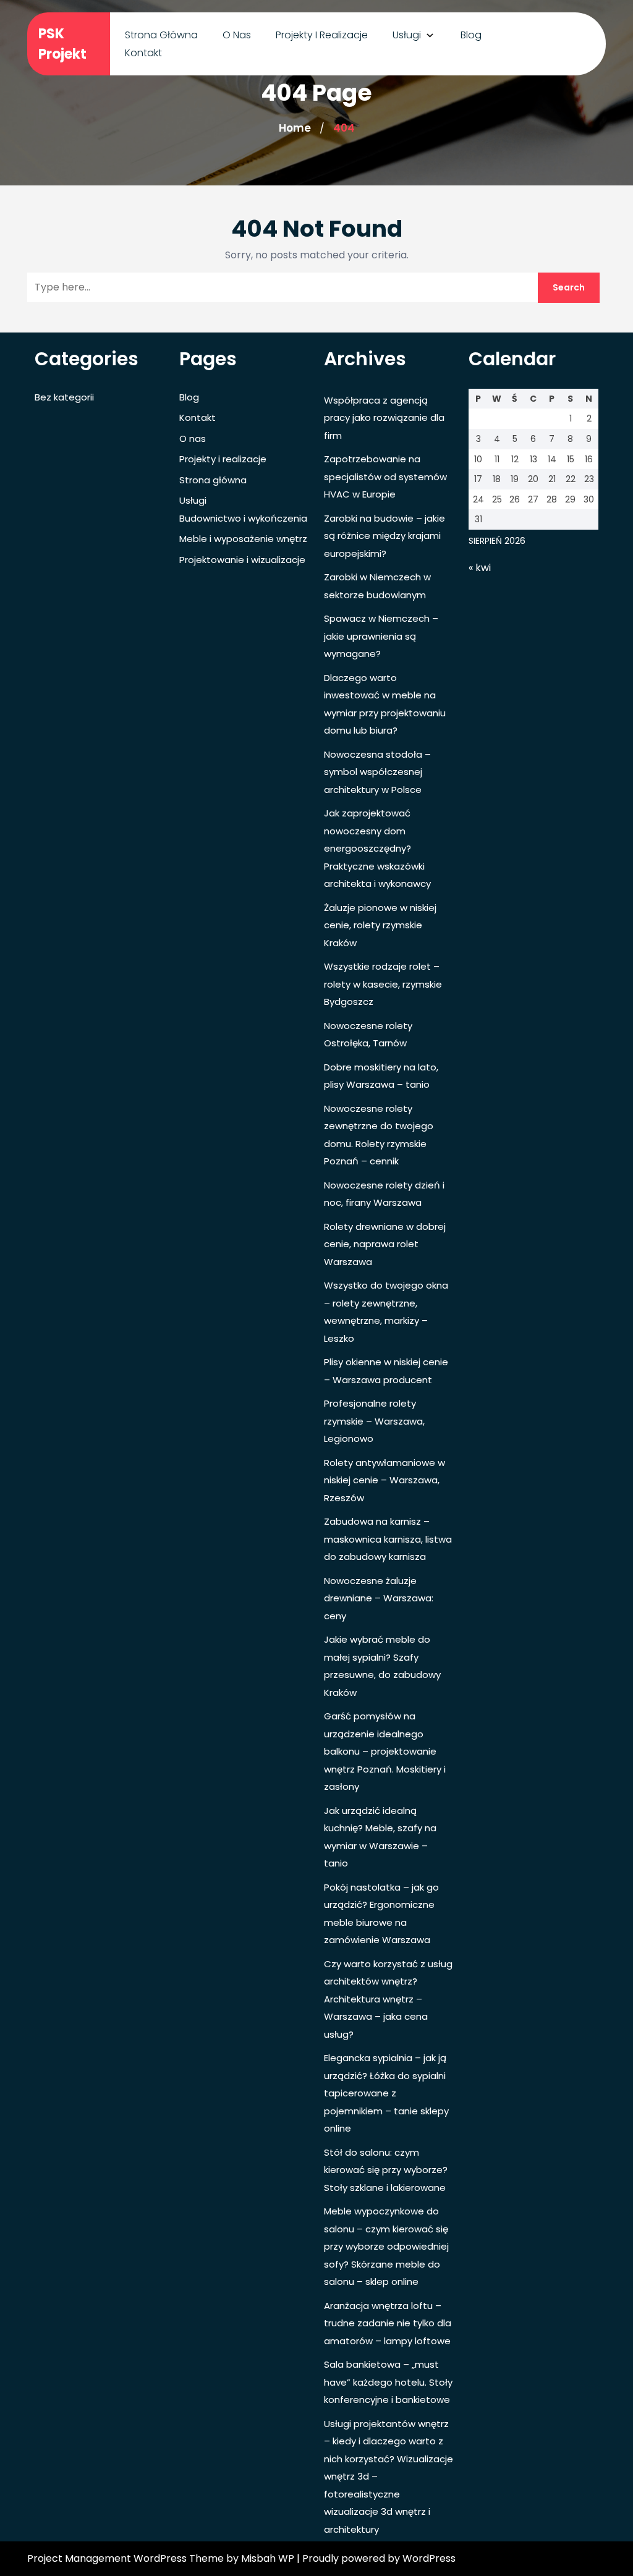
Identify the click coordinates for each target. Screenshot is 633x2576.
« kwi (480, 568)
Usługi (407, 35)
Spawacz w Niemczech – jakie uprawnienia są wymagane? (381, 636)
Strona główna (161, 35)
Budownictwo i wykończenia (243, 518)
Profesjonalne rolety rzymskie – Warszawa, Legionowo (374, 1421)
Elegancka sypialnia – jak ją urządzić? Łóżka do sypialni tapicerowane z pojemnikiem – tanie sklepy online (386, 2093)
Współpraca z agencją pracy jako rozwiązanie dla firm (384, 418)
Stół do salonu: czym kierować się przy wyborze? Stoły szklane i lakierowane (386, 2170)
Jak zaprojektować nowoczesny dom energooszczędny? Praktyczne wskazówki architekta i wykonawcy (377, 848)
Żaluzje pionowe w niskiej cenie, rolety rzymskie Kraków (380, 925)
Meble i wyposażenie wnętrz (243, 539)
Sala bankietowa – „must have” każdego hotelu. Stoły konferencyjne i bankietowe (388, 2382)
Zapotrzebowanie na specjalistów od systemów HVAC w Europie (385, 477)
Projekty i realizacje (322, 35)
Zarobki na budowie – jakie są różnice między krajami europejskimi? (384, 536)
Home (295, 128)
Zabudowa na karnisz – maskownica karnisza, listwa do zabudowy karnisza (388, 1539)
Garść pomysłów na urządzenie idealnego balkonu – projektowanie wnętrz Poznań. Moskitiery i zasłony (385, 1751)
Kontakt (143, 53)
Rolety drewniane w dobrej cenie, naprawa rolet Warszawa (385, 1244)
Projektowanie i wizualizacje (242, 560)
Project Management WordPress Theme (127, 2558)
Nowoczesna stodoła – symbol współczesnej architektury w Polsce (377, 772)
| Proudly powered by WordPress (376, 2558)
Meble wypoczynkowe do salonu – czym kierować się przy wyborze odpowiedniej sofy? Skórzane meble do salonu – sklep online (386, 2246)
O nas (237, 35)
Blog (471, 35)
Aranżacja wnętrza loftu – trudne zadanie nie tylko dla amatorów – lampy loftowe (388, 2323)
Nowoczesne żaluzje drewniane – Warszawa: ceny (379, 1598)
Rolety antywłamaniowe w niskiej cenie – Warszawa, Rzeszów (384, 1480)
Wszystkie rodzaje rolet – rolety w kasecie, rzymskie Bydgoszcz (383, 984)
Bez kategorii (64, 397)
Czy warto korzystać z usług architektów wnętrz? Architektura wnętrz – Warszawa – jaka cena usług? (388, 1999)
